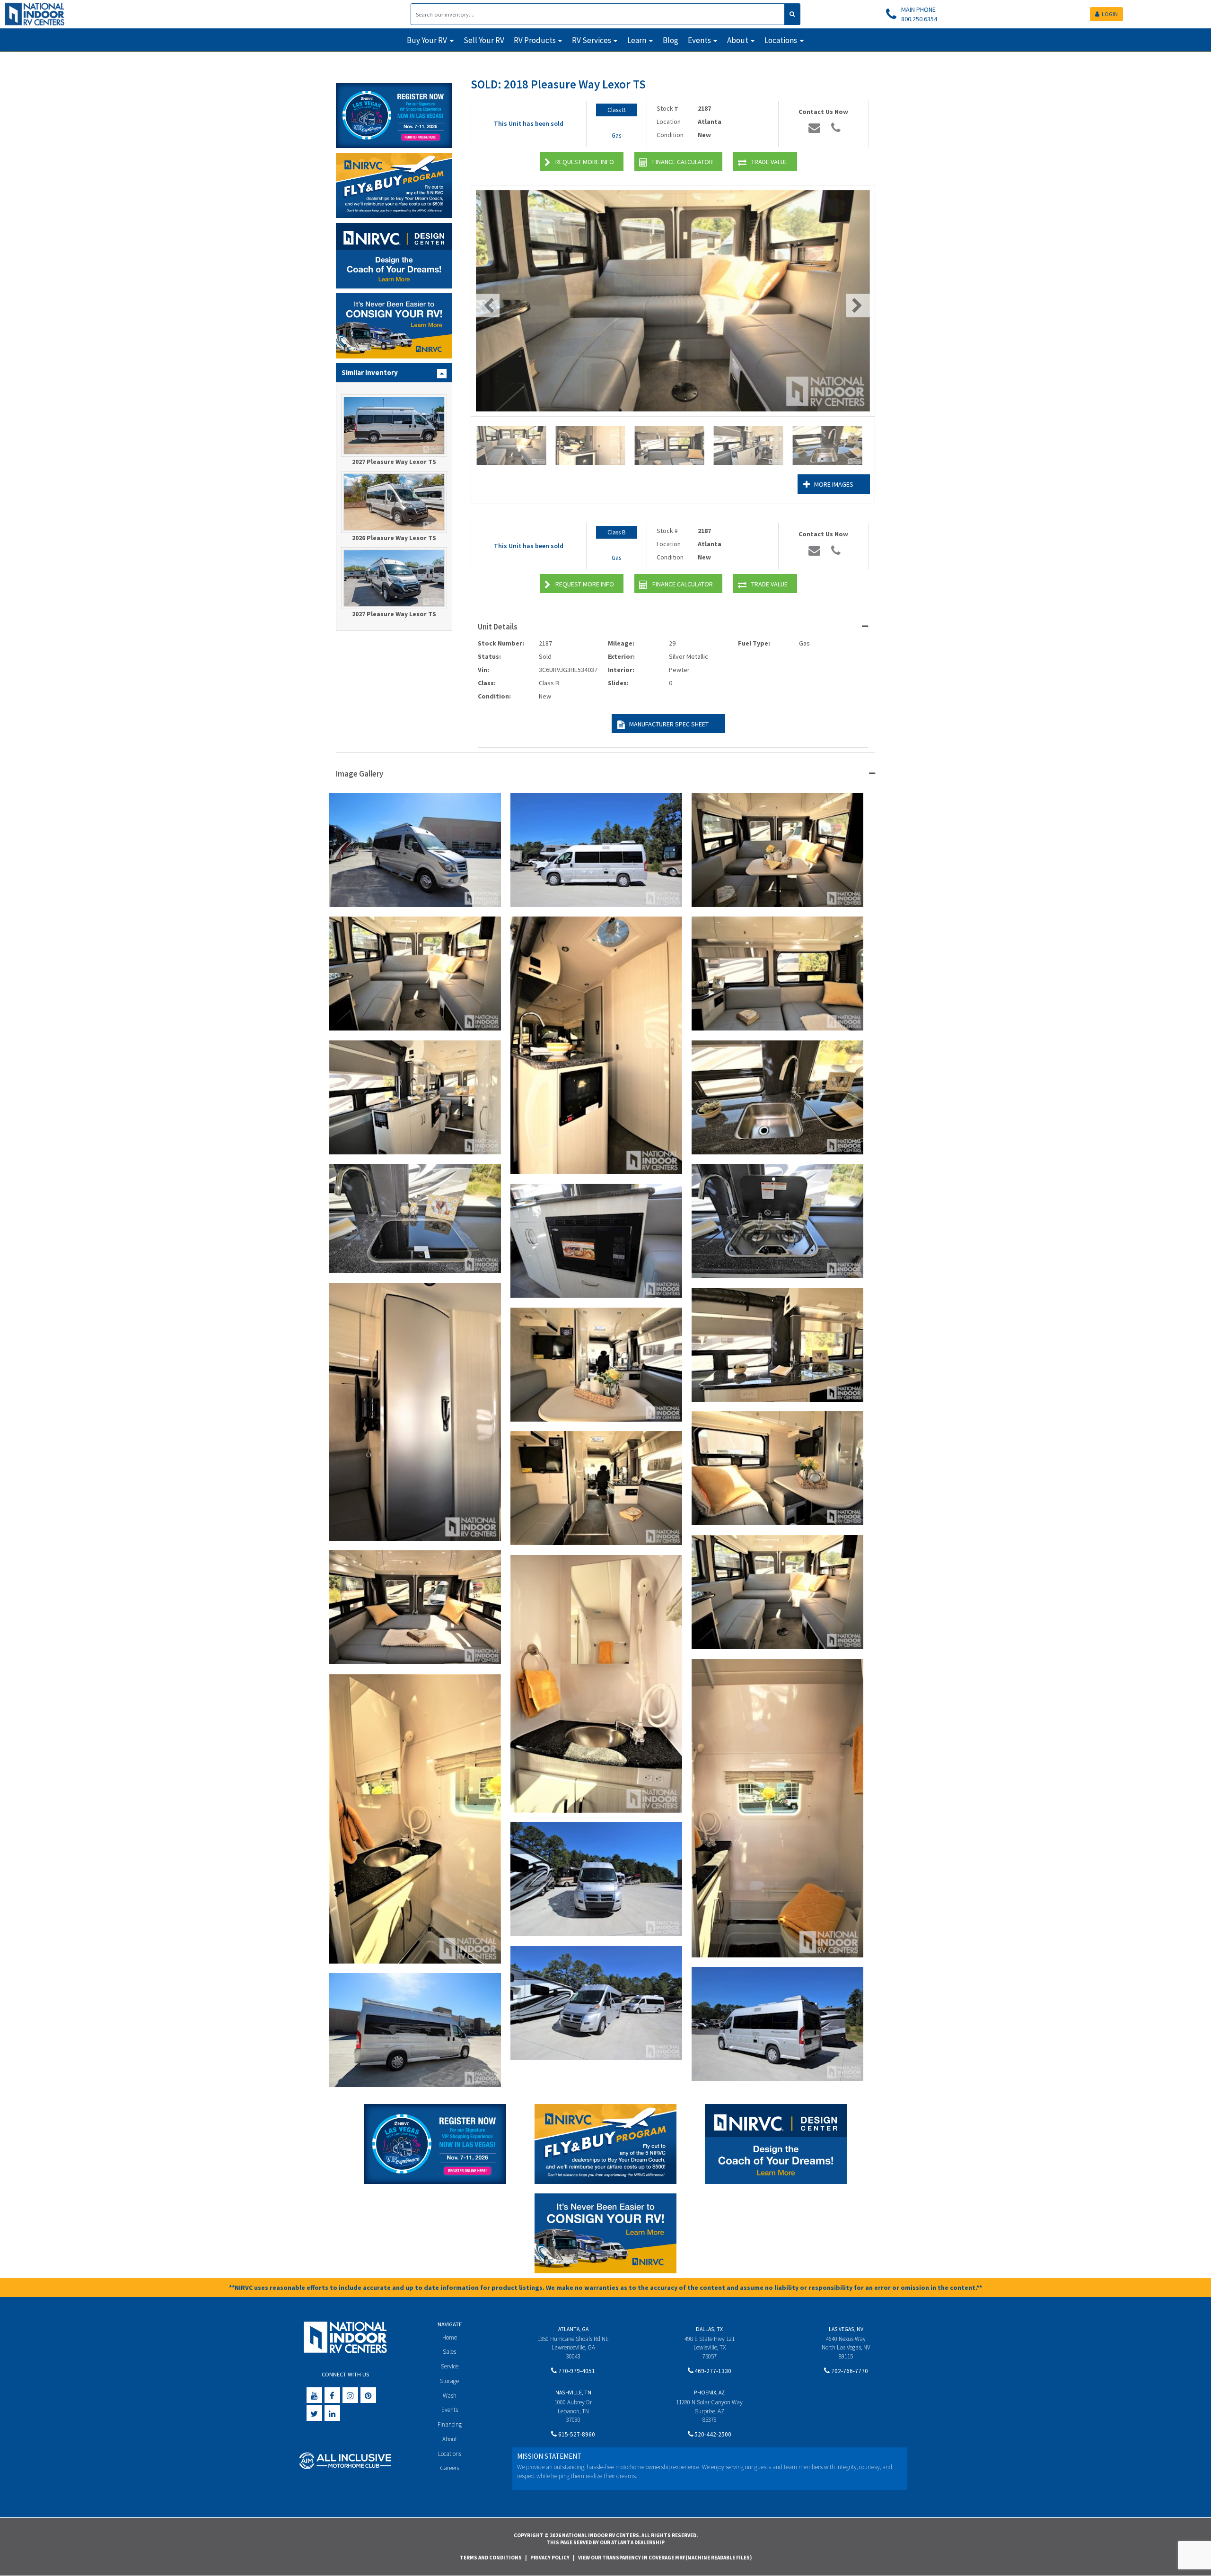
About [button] (738, 40)
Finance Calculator (683, 162)
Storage (449, 2381)
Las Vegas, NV (846, 2329)
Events (450, 2410)
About (450, 2439)
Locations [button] (781, 40)
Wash (450, 2396)
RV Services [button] (592, 40)
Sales (449, 2352)
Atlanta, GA (573, 2329)
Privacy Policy (550, 2558)
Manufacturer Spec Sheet (669, 724)
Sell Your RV (484, 40)
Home (450, 2337)
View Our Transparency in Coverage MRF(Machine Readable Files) (665, 2558)
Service (450, 2366)
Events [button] (699, 40)
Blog (671, 40)
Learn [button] (637, 40)
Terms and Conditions (491, 2558)
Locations (450, 2454)
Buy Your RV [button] (427, 40)
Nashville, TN (573, 2392)
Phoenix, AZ (709, 2392)
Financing (450, 2424)
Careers (449, 2468)
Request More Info (585, 162)
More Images (834, 484)
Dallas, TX (709, 2329)
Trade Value (769, 162)
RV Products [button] (535, 40)
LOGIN (1110, 14)
